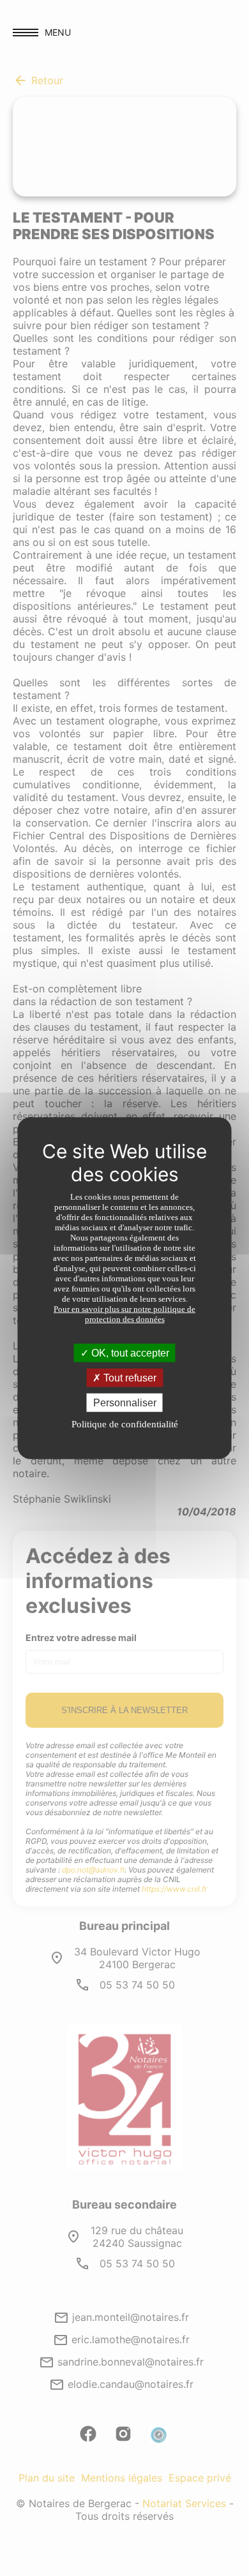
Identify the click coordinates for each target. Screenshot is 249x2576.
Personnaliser (125, 1403)
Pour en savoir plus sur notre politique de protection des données (124, 1314)
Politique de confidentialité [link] (125, 1424)
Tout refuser (129, 1377)
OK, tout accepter (129, 1352)
